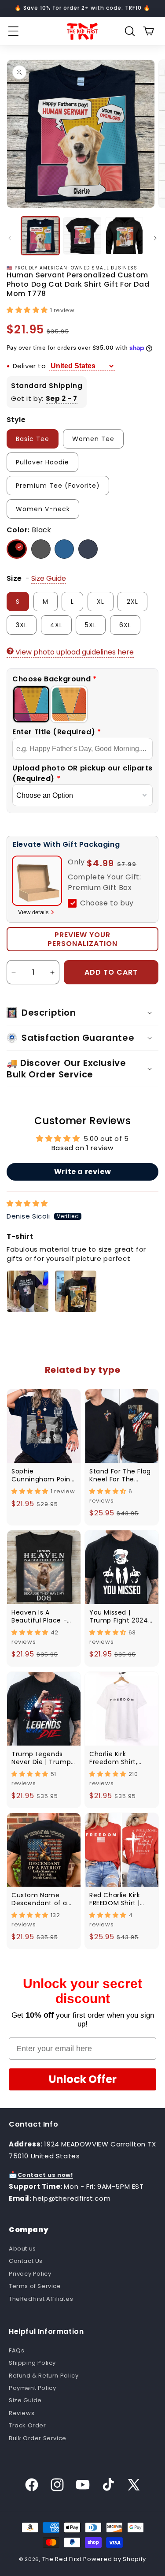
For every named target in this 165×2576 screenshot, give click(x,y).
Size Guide (25, 2400)
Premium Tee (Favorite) (58, 486)
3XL (22, 625)
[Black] (17, 549)
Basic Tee (33, 439)
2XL (132, 602)
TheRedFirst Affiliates (41, 2299)
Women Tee (93, 439)
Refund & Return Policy (44, 2376)
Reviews (22, 2413)
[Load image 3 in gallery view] (124, 236)
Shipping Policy (32, 2363)
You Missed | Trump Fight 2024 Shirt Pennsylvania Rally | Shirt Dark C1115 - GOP (119, 1616)
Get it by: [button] (44, 398)
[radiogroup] (82, 704)
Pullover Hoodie (42, 462)
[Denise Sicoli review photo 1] (28, 1291)
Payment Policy (32, 2388)
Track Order (27, 2425)
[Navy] (88, 549)
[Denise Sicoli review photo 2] (76, 1291)
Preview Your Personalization (82, 939)
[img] (27, 1203)
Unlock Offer (83, 2079)
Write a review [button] (82, 1172)
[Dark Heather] (41, 549)
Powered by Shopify (115, 2559)
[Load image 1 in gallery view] (40, 236)
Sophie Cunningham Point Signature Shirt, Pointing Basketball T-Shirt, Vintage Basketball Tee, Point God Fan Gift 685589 (42, 1475)
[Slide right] (155, 238)
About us (22, 2249)
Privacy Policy (30, 2274)
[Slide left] (10, 238)
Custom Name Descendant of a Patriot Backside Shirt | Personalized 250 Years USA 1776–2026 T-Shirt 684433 (43, 1899)
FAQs (16, 2350)
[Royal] (64, 549)
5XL (91, 625)
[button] (13, 31)
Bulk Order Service (38, 2438)
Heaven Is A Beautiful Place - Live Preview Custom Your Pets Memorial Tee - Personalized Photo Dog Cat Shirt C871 (43, 1616)
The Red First (62, 2559)
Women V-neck (43, 509)
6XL (125, 625)
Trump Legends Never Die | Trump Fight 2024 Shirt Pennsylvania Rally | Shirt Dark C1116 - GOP (44, 1757)
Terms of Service (35, 2286)
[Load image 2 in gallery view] (82, 236)
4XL (56, 625)
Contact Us (26, 2261)
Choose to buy (107, 903)
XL (101, 602)
